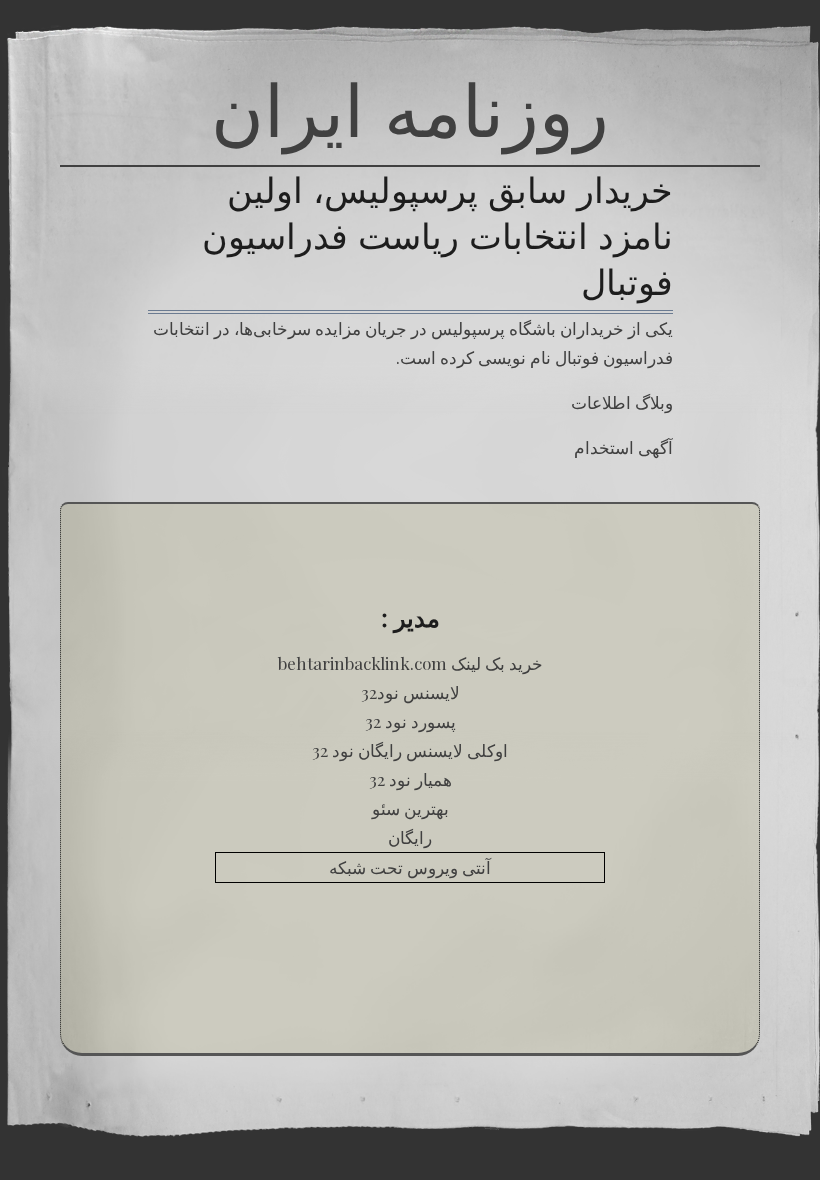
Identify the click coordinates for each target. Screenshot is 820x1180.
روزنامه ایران (410, 110)
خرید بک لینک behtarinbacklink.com (410, 663)
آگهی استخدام (623, 447)
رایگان (410, 837)
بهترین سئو (410, 808)
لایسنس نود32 (410, 692)
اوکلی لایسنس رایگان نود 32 (410, 750)
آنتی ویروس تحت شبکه (410, 867)
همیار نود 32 (410, 779)
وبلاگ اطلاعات (622, 402)
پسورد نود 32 (410, 721)
